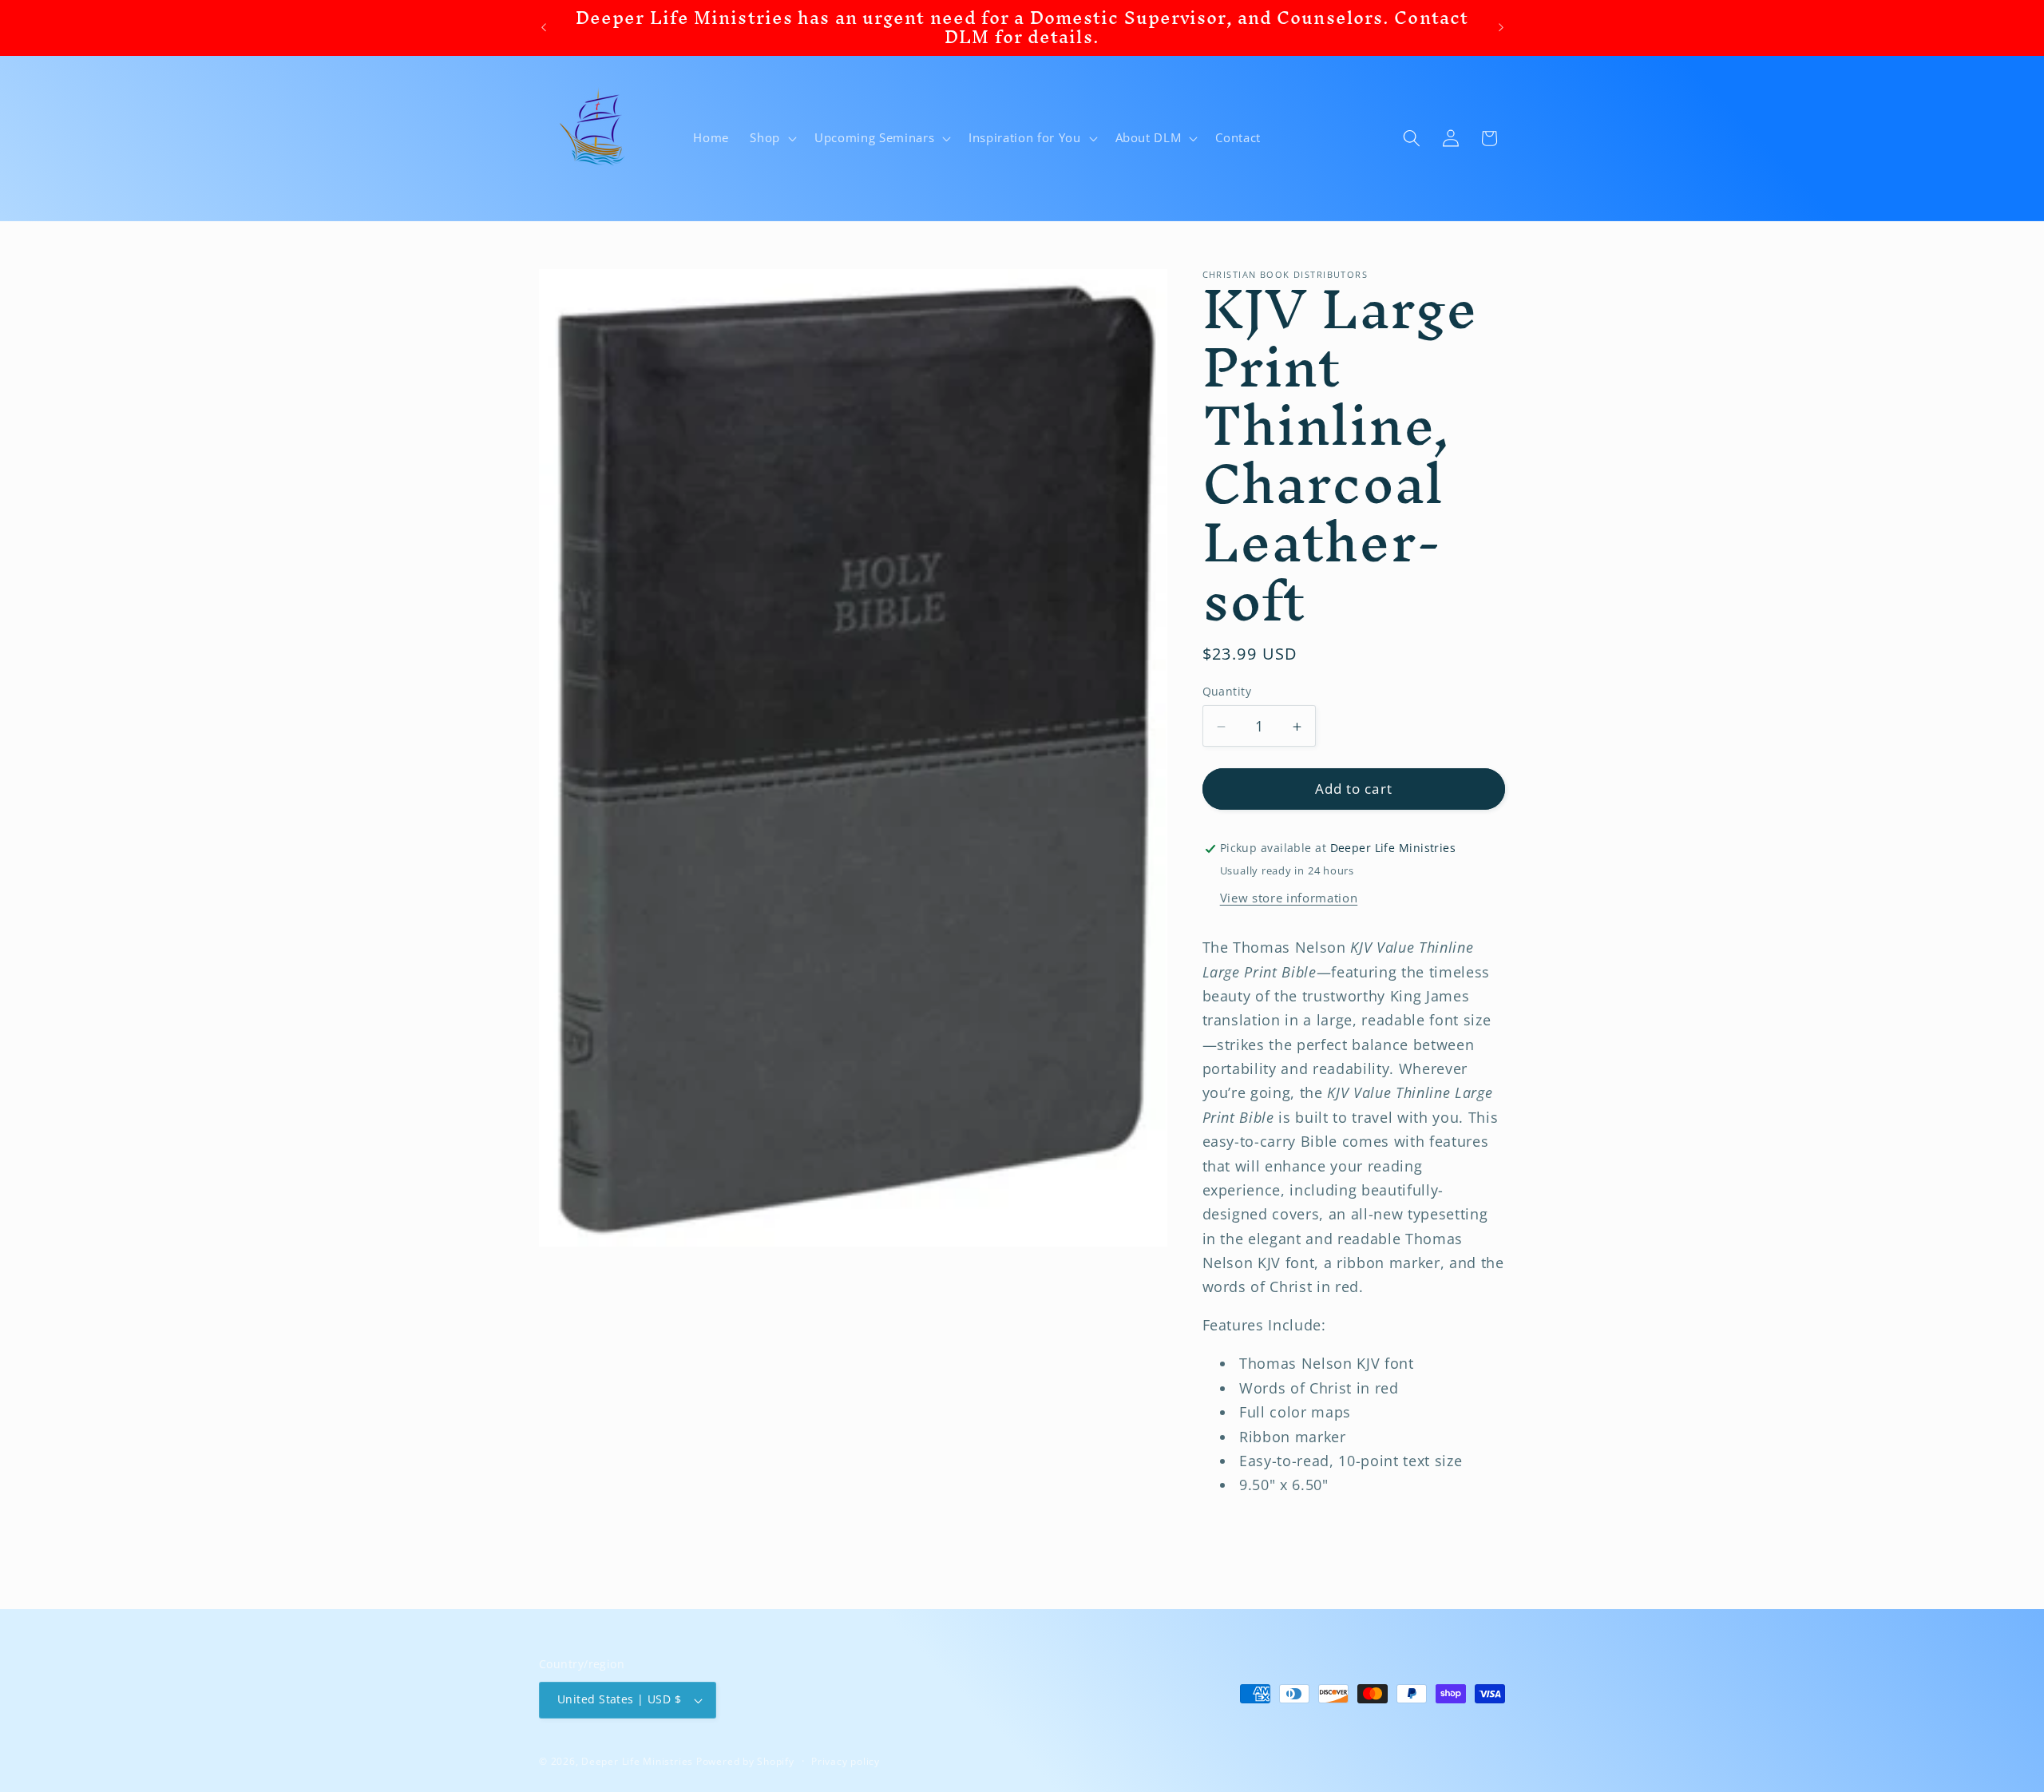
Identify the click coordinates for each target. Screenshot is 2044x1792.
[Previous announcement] (544, 28)
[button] (772, 138)
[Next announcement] (1501, 28)
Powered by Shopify (745, 1761)
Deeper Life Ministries (637, 1761)
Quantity (1227, 691)
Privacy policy (846, 1761)
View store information (1289, 898)
